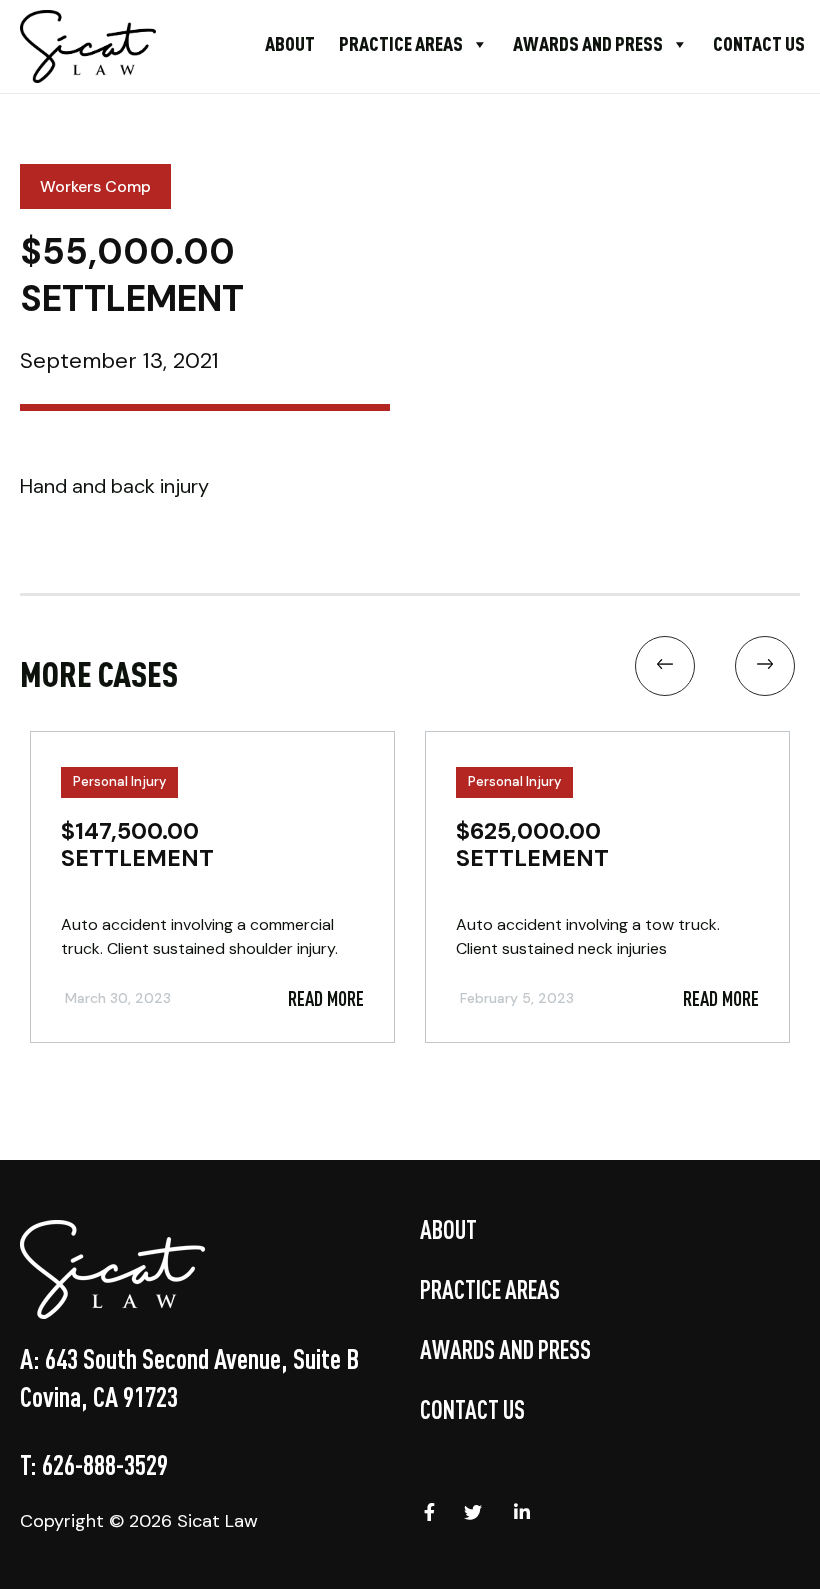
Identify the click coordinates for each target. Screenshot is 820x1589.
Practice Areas (401, 43)
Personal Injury (119, 781)
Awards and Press (588, 43)
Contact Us (759, 43)
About (290, 43)
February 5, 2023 (517, 998)
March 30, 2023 (118, 998)
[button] (665, 671)
